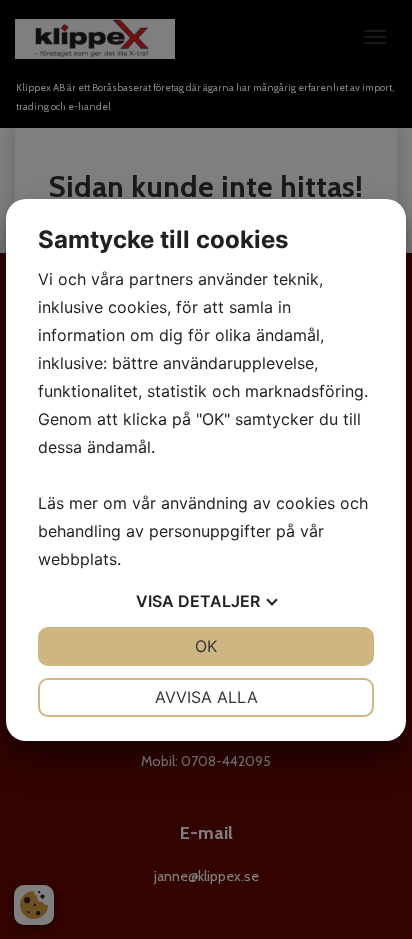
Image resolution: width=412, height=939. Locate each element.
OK (206, 646)
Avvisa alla (206, 697)
